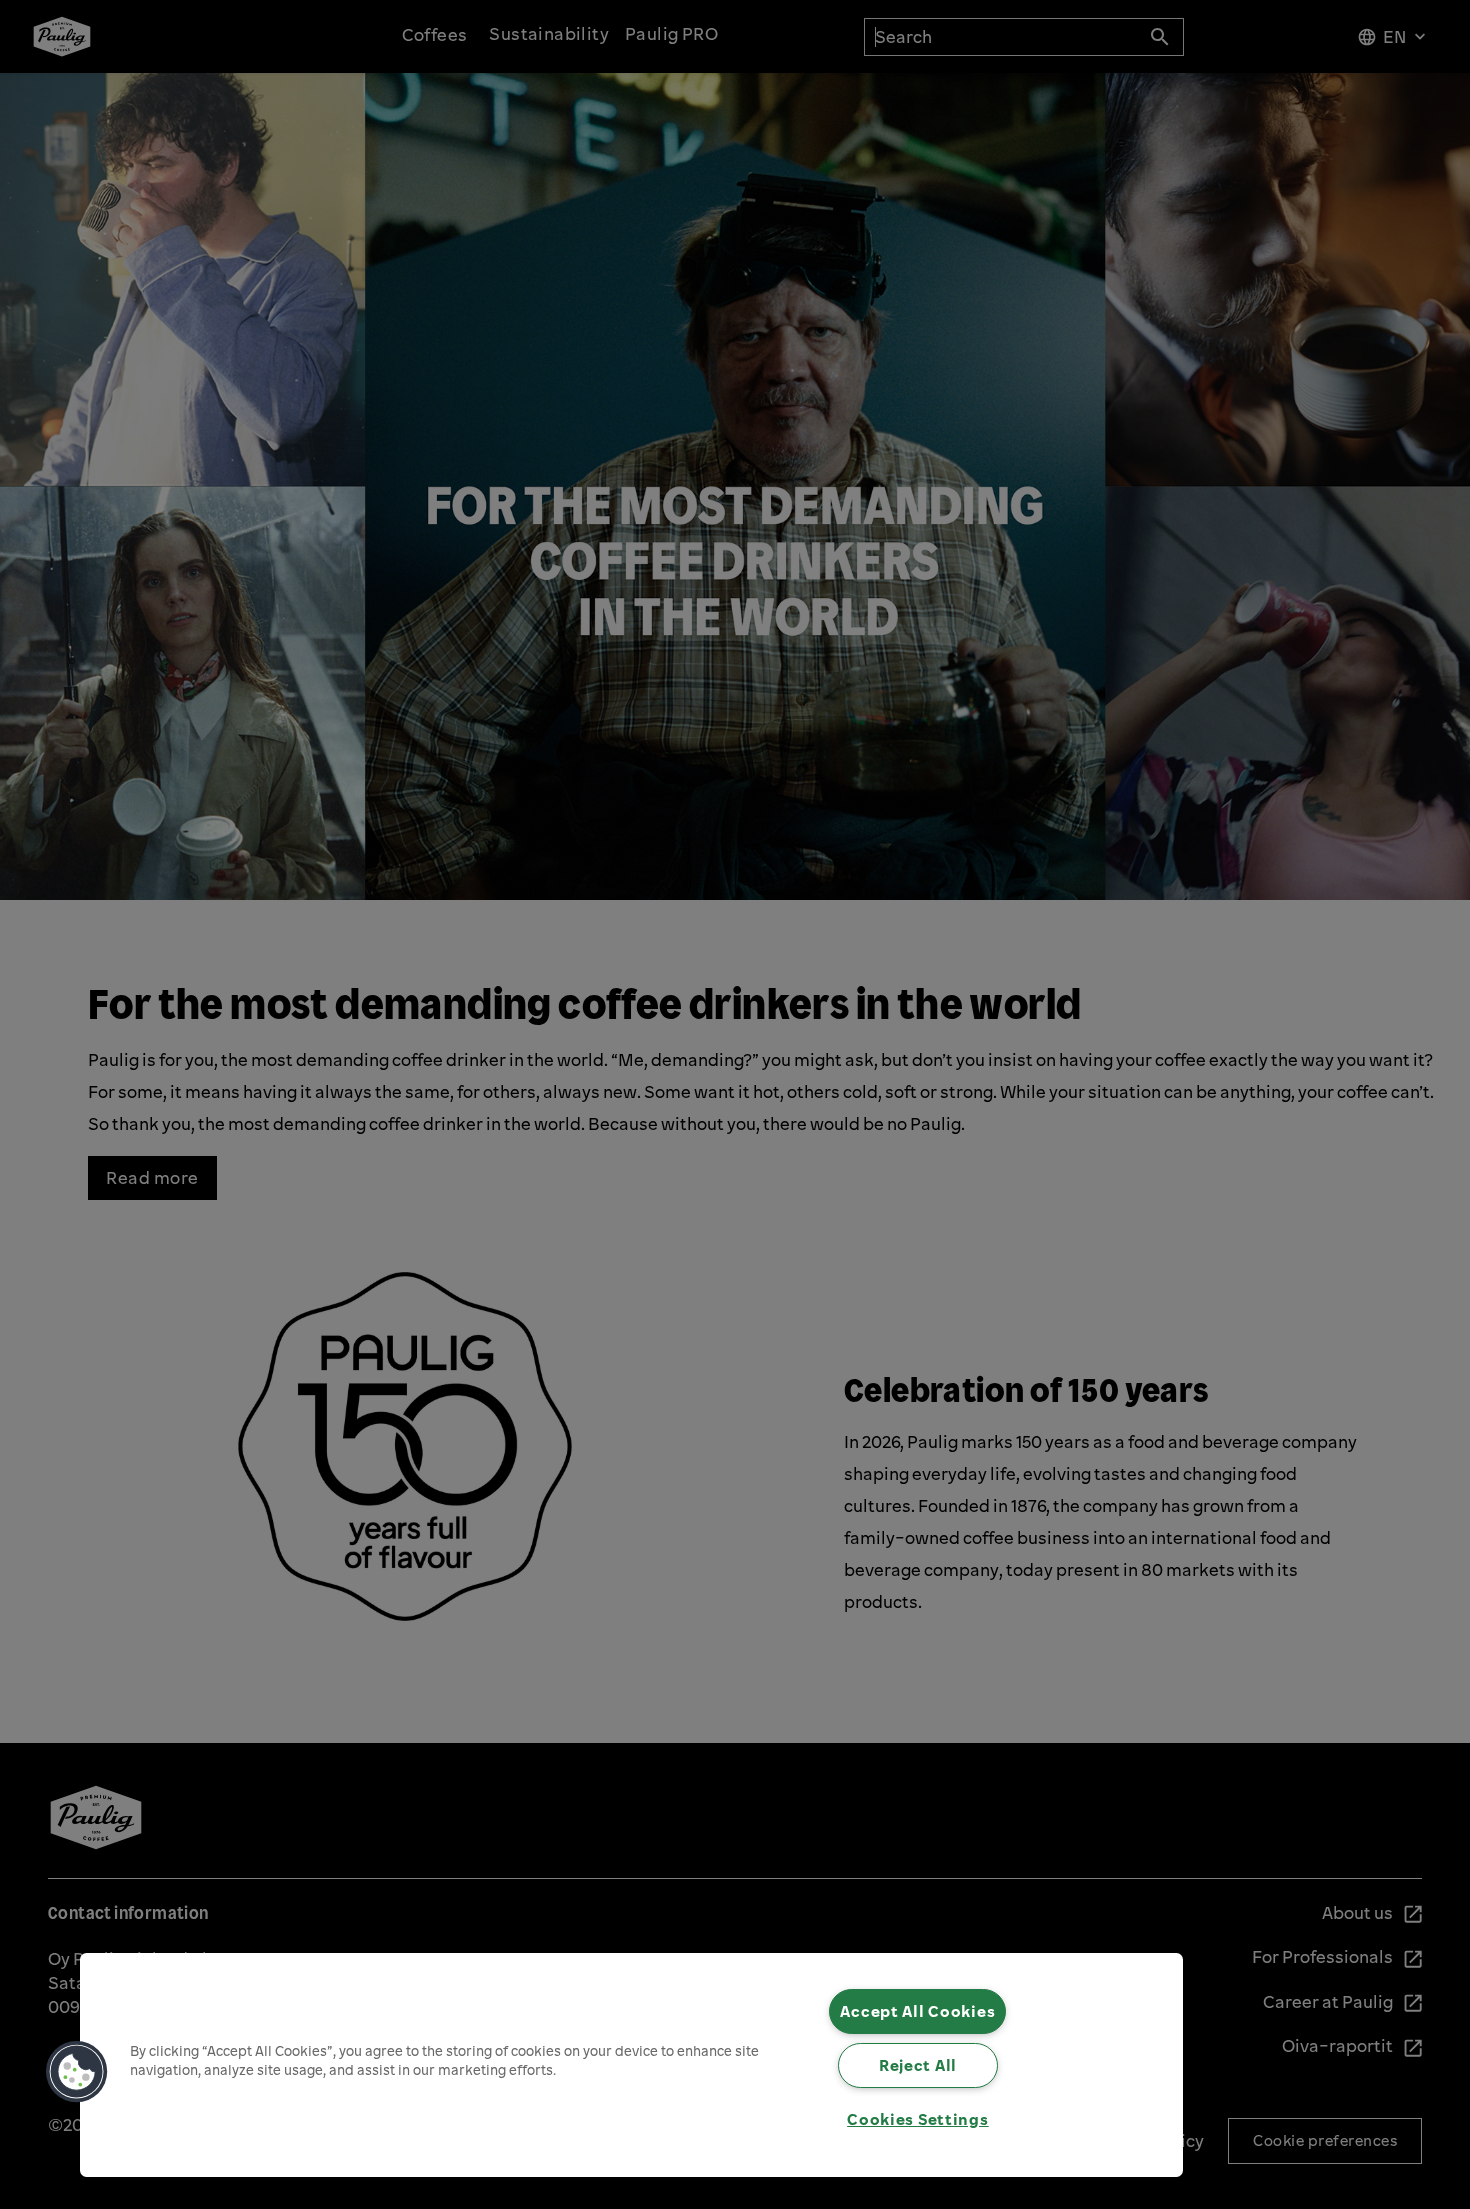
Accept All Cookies (917, 2011)
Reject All (918, 2065)
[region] (631, 2065)
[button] (77, 2072)
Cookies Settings (918, 2119)
